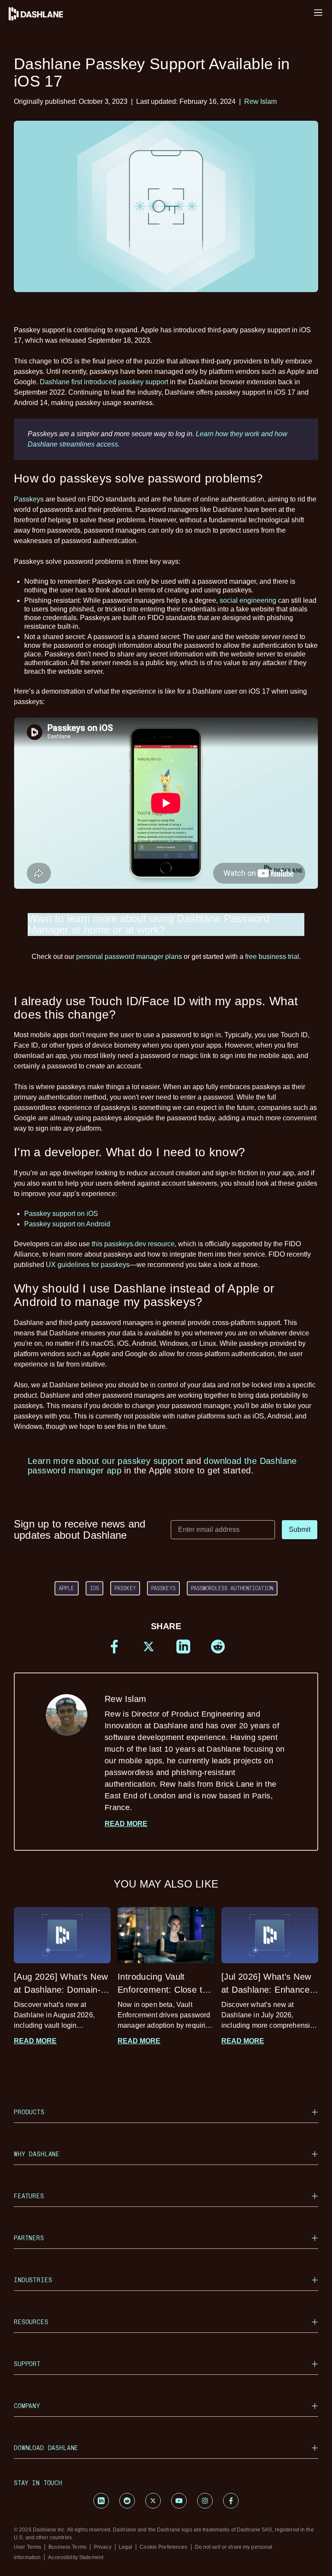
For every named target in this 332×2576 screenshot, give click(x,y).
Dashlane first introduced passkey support (104, 382)
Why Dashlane (37, 2154)
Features (29, 2196)
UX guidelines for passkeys (88, 1265)
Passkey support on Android (67, 1224)
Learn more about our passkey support (105, 1461)
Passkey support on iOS (61, 1214)
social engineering (248, 600)
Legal (126, 2547)
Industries (33, 2280)
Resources (31, 2322)
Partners (29, 2238)
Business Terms (67, 2547)
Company (27, 2406)
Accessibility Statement (76, 2557)
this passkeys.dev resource (133, 1244)
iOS (94, 1588)
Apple (67, 1588)
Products (29, 2112)
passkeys (163, 1588)
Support (27, 2364)
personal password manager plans (129, 957)
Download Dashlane (46, 2448)
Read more (126, 1824)
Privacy (103, 2547)
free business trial (272, 957)
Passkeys (29, 499)
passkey (125, 1588)
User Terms (27, 2547)
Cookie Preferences (163, 2547)
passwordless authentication (232, 1588)
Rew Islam (260, 101)
